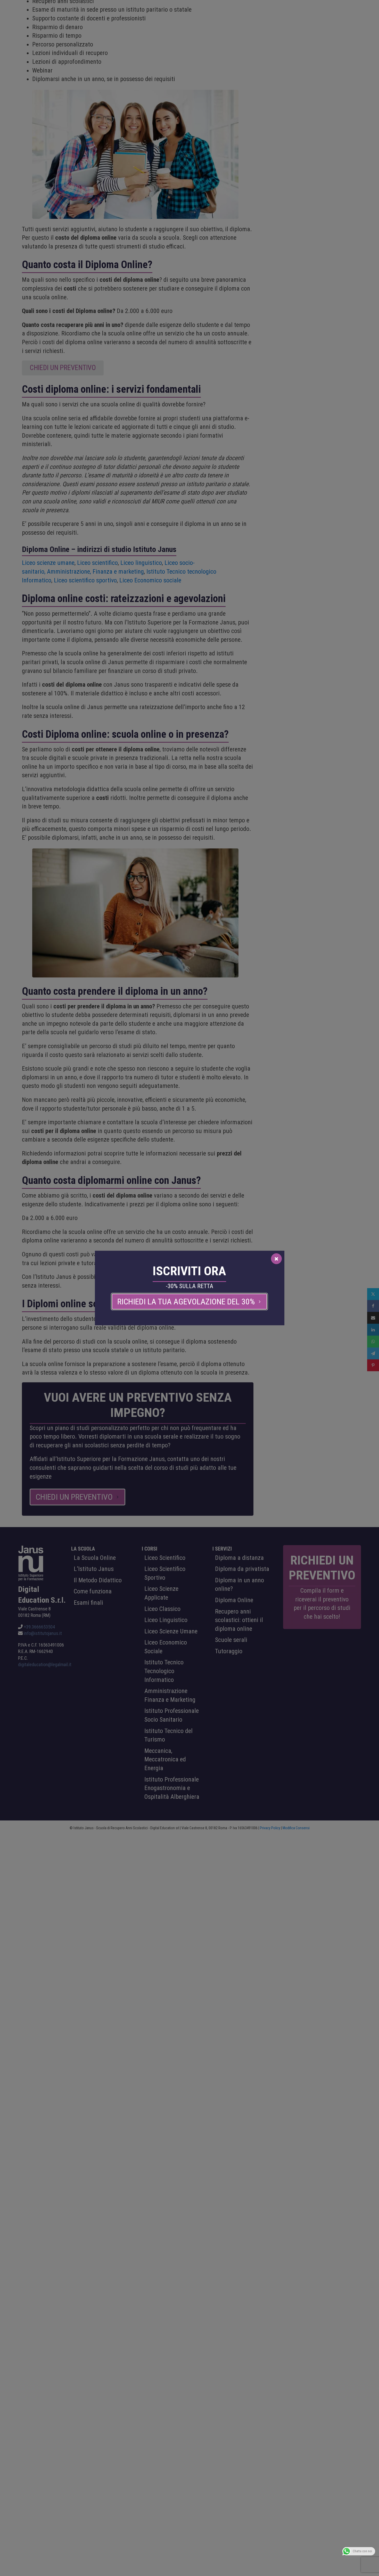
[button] (189, 1302)
